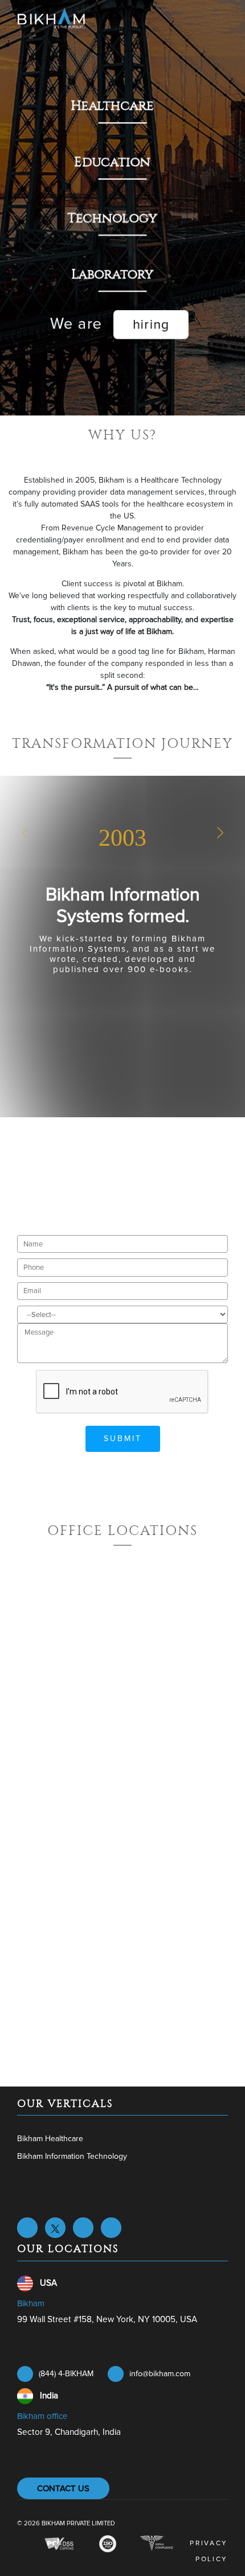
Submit (123, 1439)
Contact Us (63, 2488)
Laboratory (114, 275)
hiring (151, 326)
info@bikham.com (160, 2374)
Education (114, 162)
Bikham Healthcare (50, 2139)
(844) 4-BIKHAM (66, 2374)
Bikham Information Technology (72, 2156)
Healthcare (114, 105)
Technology (114, 218)
